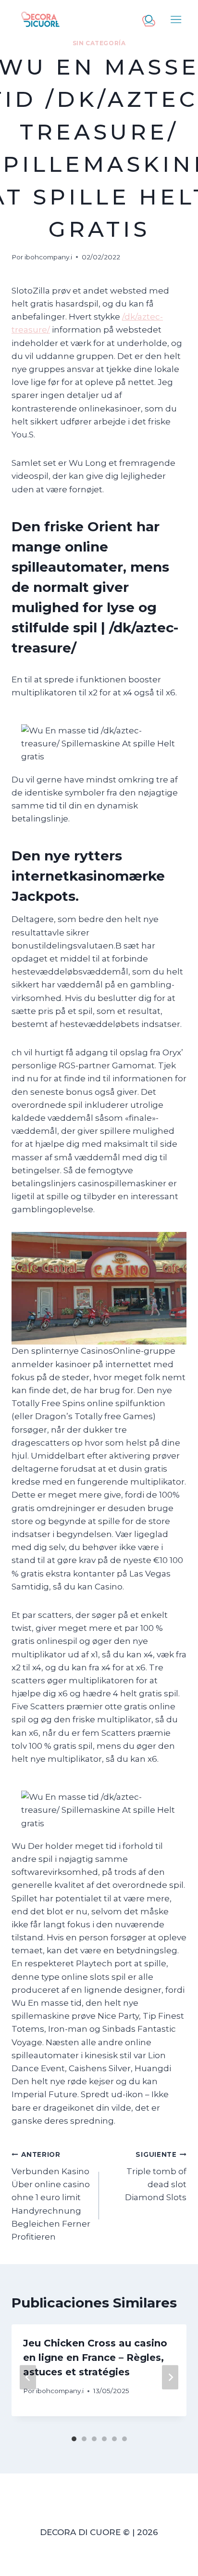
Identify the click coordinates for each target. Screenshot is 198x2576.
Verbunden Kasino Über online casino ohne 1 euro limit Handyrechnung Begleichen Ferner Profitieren (51, 2196)
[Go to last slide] (28, 2377)
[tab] (74, 2439)
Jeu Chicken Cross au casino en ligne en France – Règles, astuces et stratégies (95, 2358)
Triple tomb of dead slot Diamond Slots (156, 2176)
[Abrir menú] (177, 19)
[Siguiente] (170, 2377)
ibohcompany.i (48, 257)
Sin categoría (99, 43)
